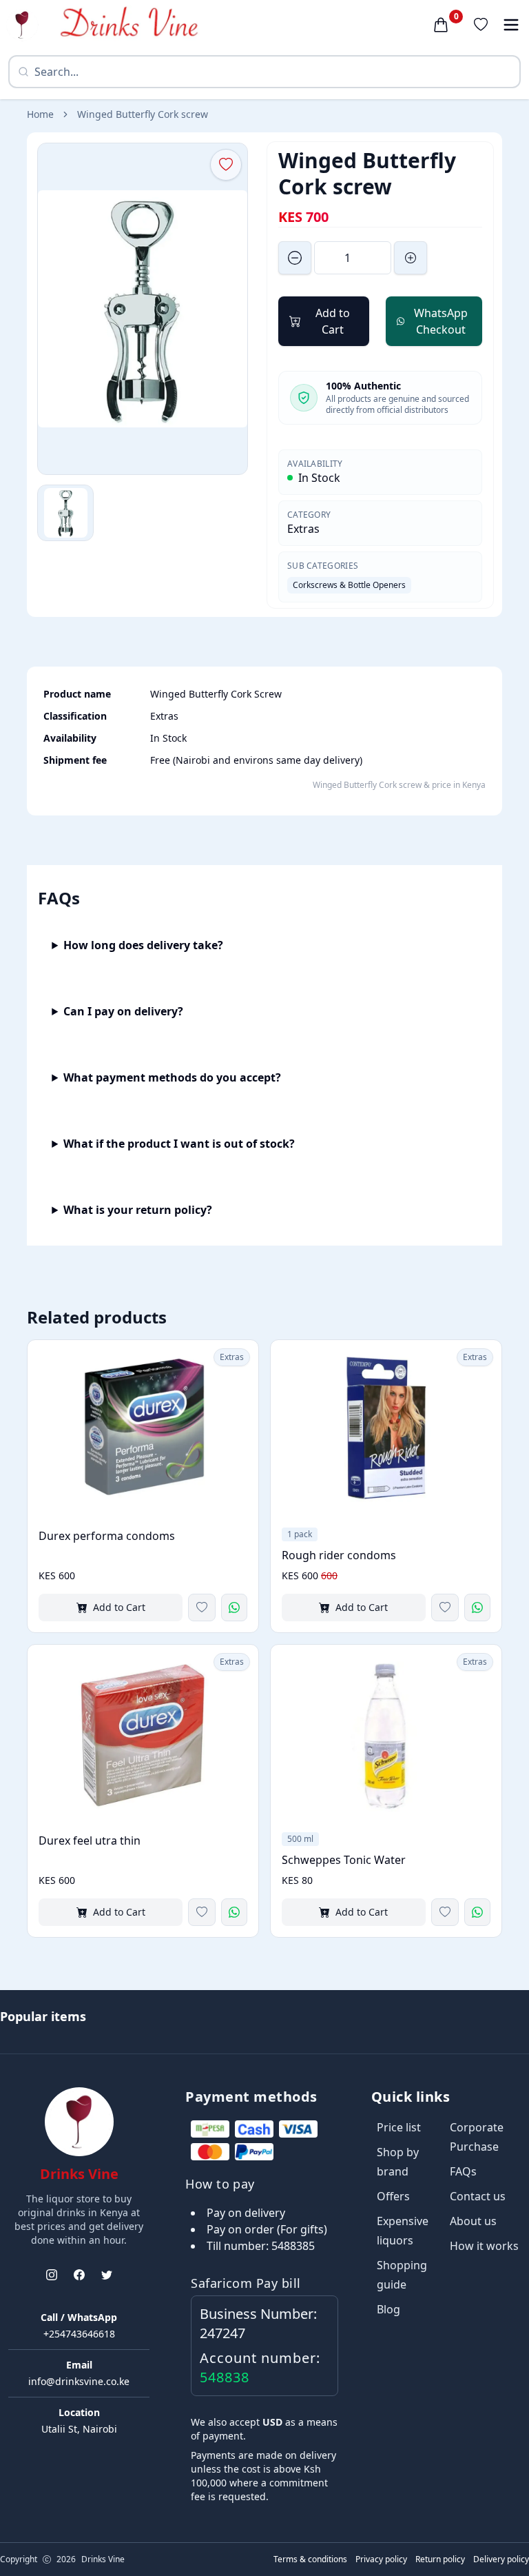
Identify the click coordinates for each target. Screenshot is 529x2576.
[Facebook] (79, 2275)
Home (40, 114)
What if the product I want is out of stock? (179, 1144)
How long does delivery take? (143, 945)
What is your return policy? (138, 1210)
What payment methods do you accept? (172, 1077)
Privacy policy (381, 2559)
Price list (399, 2127)
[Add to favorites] (202, 1608)
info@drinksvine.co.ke (79, 2381)
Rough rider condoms (339, 1555)
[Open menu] (511, 25)
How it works (484, 2246)
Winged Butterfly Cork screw (143, 114)
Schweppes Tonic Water (344, 1860)
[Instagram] (52, 2275)
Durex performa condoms (107, 1536)
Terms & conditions (310, 2559)
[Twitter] (107, 2275)
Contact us (478, 2196)
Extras (303, 529)
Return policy (440, 2559)
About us (473, 2221)
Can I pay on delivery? (123, 1011)
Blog (388, 2309)
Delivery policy (501, 2559)
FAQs (463, 2171)
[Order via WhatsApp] (234, 1608)
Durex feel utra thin (90, 1840)
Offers (393, 2196)
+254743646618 (79, 2334)
